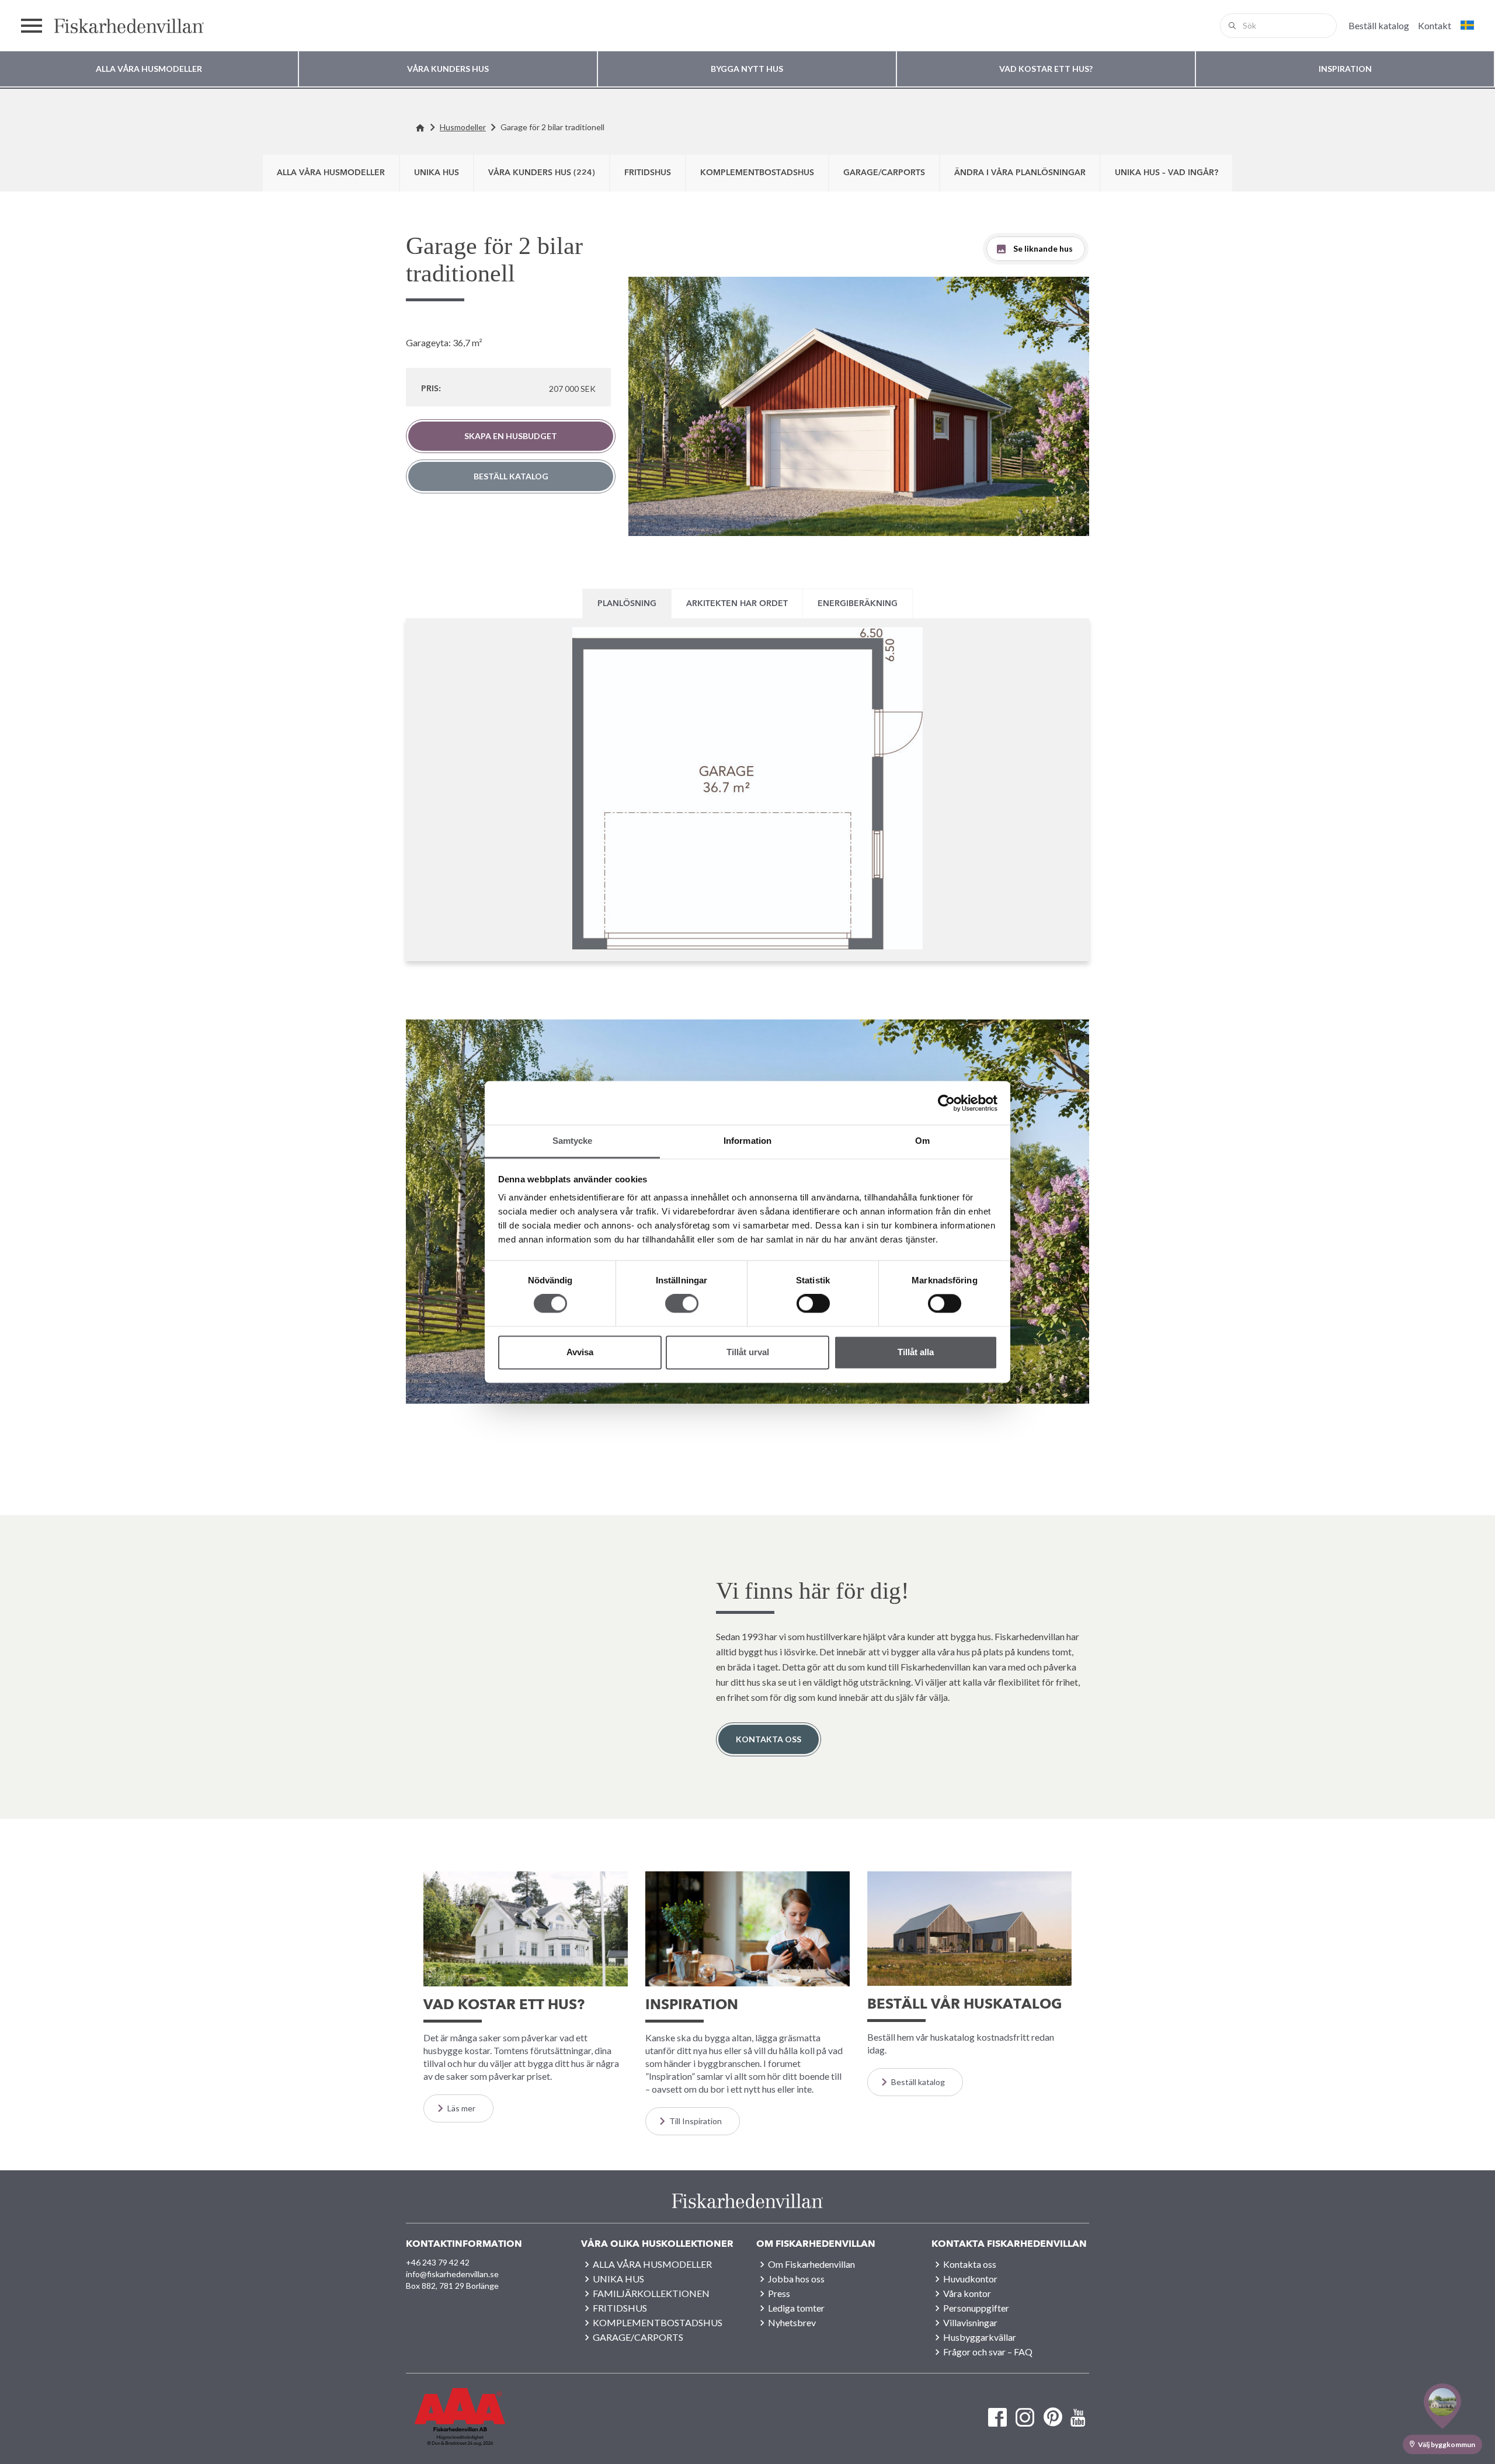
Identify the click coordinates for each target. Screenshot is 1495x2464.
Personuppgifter (976, 2308)
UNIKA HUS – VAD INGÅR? (1167, 173)
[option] (859, 406)
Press (779, 2293)
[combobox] (1278, 26)
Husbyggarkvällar (980, 2337)
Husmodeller (463, 127)
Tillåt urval (748, 1352)
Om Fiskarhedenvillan (811, 2264)
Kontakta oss (769, 1739)
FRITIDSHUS (648, 173)
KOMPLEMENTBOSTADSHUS (757, 173)
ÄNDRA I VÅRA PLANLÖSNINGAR (1020, 173)
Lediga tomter (796, 2308)
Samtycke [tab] (573, 1141)
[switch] (682, 1304)
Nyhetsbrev (792, 2322)
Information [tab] (747, 1141)
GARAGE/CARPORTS (884, 173)
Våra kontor (967, 2293)
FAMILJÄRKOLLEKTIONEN (651, 2293)
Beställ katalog (511, 476)
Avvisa (580, 1352)
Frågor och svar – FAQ (988, 2352)
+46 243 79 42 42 (438, 2262)
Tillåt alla (916, 1352)
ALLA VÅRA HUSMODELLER (331, 173)
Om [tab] (922, 1141)
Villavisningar (970, 2322)
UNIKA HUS (437, 173)
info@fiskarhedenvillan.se (452, 2274)
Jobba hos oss (796, 2279)
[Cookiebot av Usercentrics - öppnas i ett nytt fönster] (946, 1103)
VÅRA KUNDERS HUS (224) (542, 173)
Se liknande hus (1043, 248)
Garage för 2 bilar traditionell (552, 127)
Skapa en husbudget (511, 436)
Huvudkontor (970, 2279)
